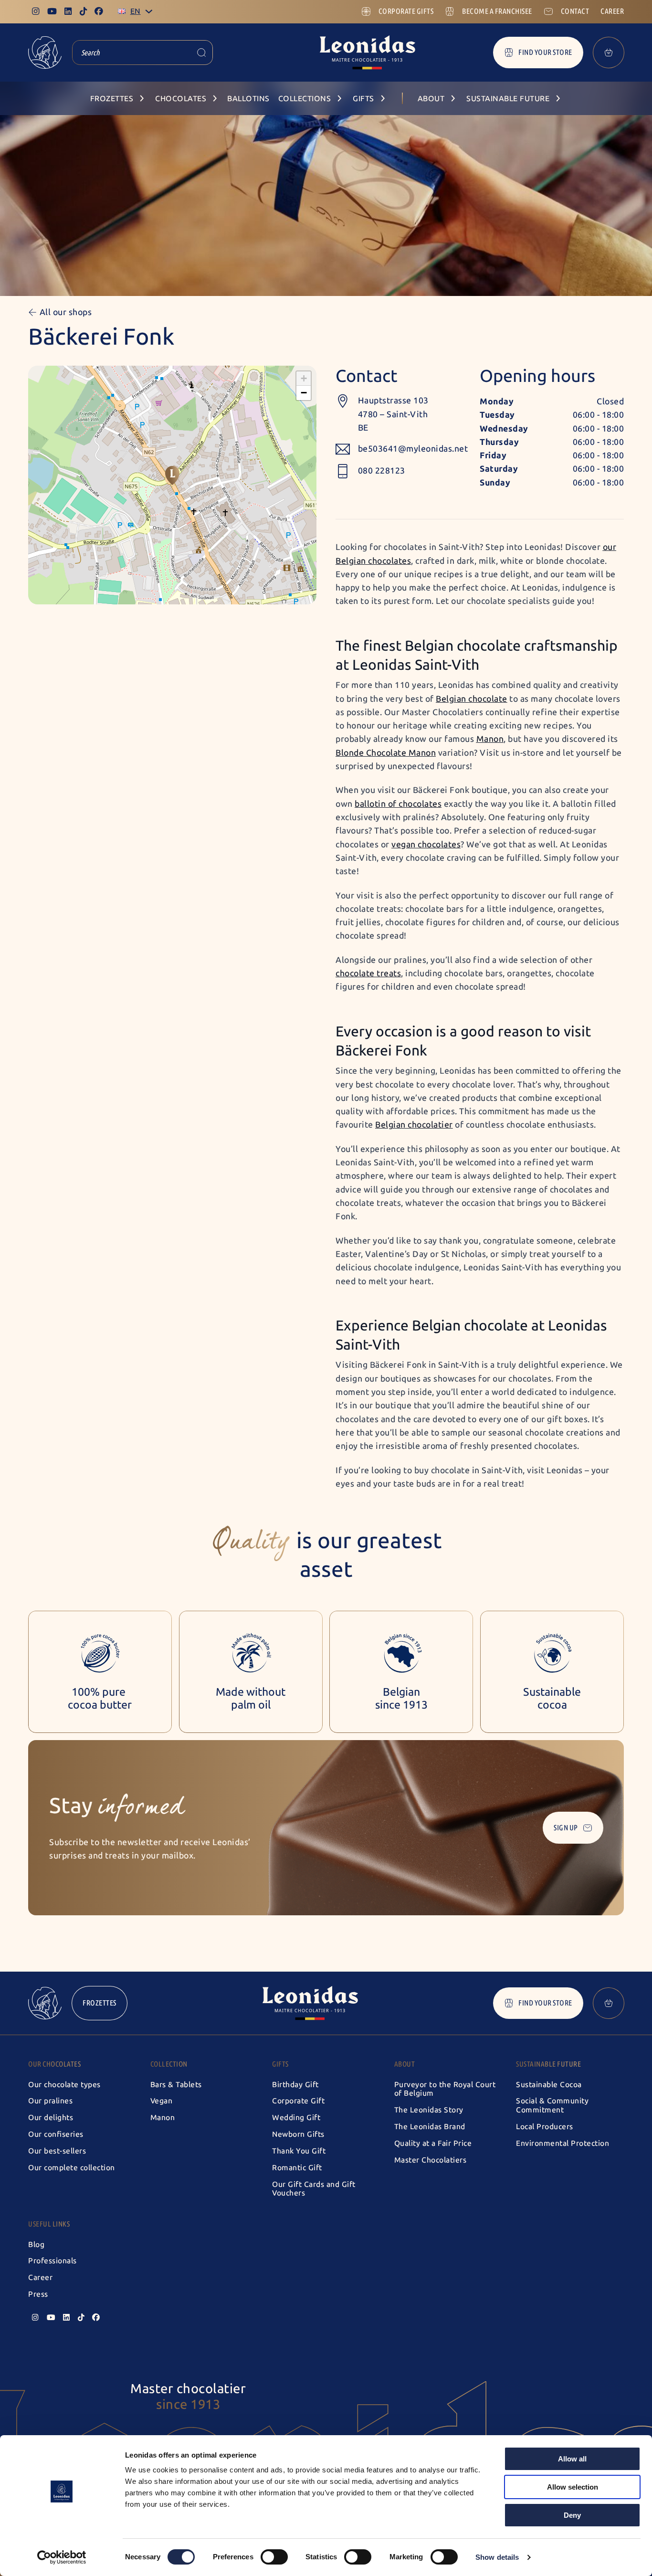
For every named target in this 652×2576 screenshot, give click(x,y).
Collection (169, 2064)
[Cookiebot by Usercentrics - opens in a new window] (62, 2557)
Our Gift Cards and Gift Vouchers (314, 2189)
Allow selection (573, 2487)
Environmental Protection (563, 2143)
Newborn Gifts (298, 2134)
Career (40, 2277)
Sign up (566, 1828)
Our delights (51, 2117)
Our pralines (50, 2101)
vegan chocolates (426, 845)
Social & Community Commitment (552, 2105)
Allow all (572, 2459)
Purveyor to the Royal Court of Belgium (445, 2089)
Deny (572, 2515)
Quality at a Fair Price (433, 2143)
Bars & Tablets (176, 2085)
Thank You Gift (299, 2151)
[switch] (274, 2557)
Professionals (53, 2261)
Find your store (545, 52)
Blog (36, 2244)
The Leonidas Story (429, 2110)
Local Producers (545, 2127)
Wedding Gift (296, 2117)
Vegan (162, 2101)
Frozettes (100, 2003)
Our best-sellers (57, 2151)
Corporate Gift (298, 2101)
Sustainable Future (548, 2064)
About (405, 2064)
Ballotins (248, 99)
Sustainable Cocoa (549, 2085)
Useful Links (49, 2224)
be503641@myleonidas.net (413, 449)
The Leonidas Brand (430, 2127)
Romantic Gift (297, 2168)
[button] (172, 475)
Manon (163, 2117)
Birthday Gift (295, 2085)
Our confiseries (56, 2134)
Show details (497, 2557)
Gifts (280, 2064)
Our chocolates (54, 2064)
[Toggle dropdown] (149, 11)
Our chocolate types (64, 2085)
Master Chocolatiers (431, 2160)
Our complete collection (72, 2168)
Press (38, 2294)
